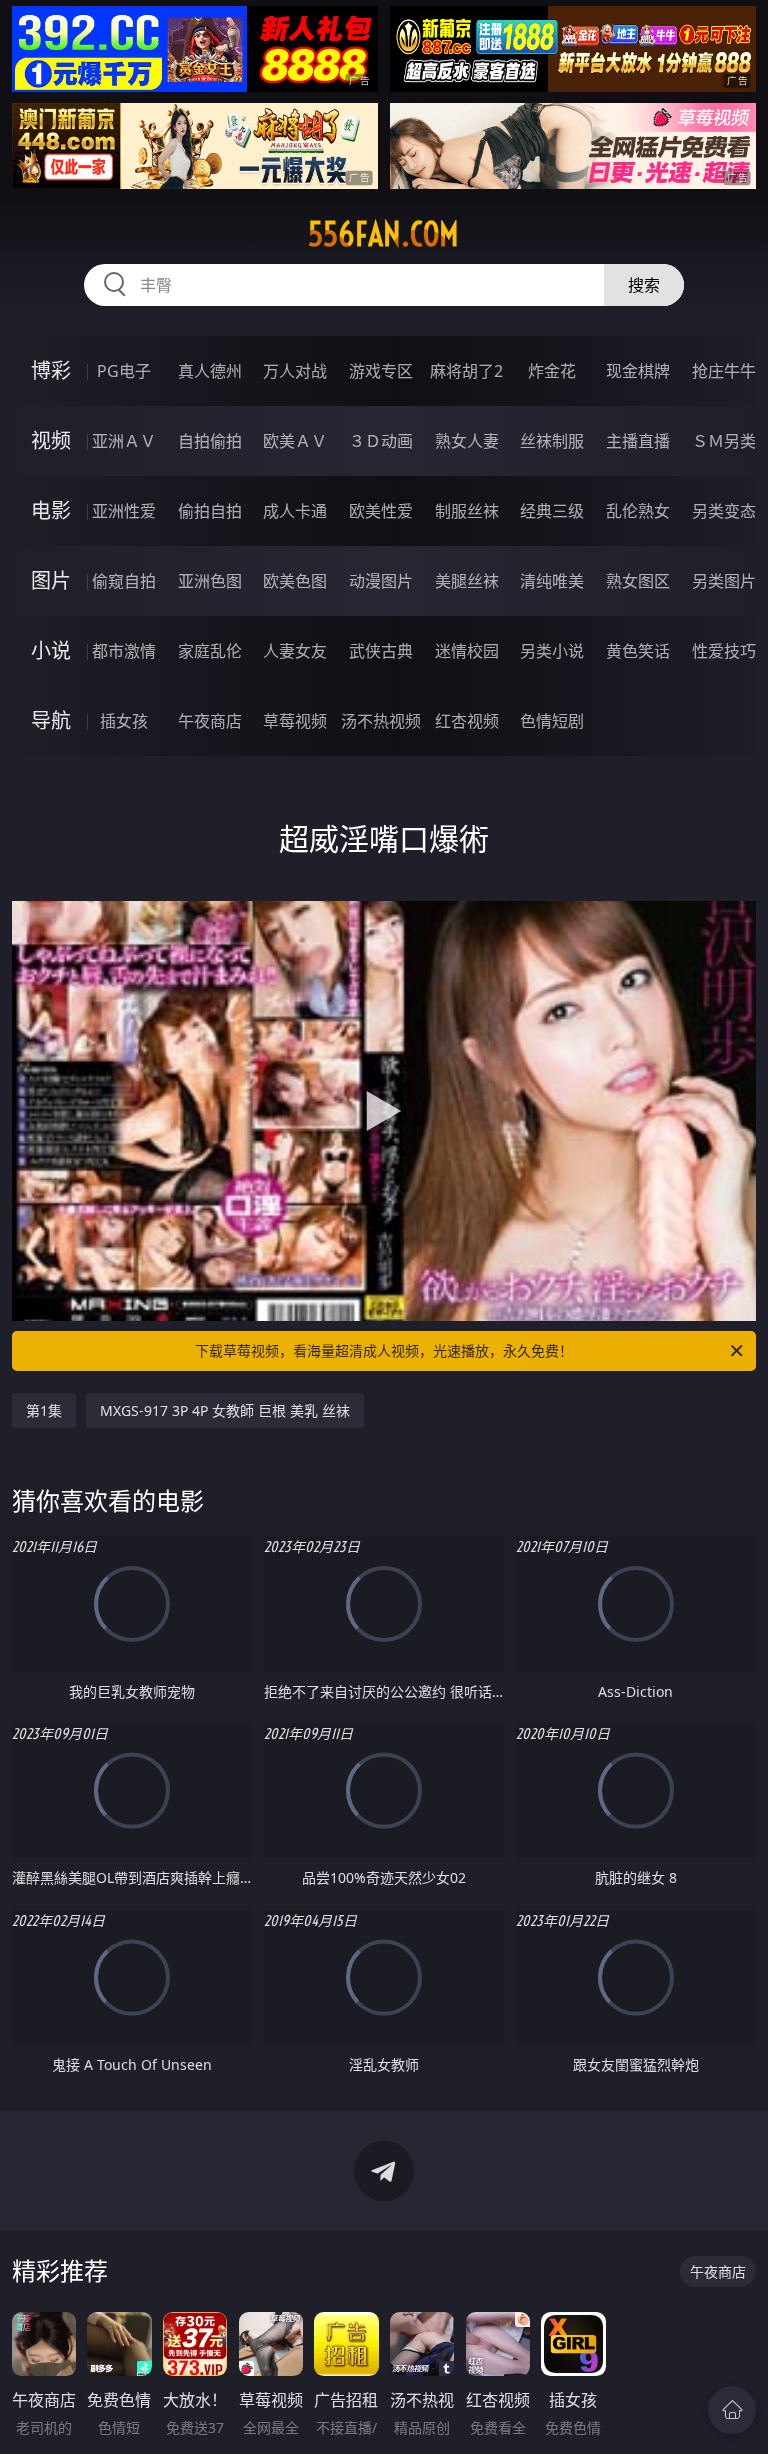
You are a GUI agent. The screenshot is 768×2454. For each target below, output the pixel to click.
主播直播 (638, 441)
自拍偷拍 (210, 441)
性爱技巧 (724, 651)
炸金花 (552, 371)
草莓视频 (295, 721)
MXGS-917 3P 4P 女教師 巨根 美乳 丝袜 (225, 1410)
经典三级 (552, 511)
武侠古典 (381, 651)
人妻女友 (295, 651)
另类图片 (724, 581)
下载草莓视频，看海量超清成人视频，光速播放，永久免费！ (384, 1350)
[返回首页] (732, 2410)
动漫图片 (381, 581)
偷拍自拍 (210, 511)
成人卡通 (295, 511)
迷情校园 (467, 651)
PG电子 (124, 371)
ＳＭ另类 (724, 441)
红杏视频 (467, 721)
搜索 (644, 285)
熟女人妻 (467, 441)
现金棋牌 (638, 371)
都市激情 (124, 651)
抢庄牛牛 (724, 371)
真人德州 (210, 371)
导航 (51, 720)
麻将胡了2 (466, 371)
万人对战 (295, 371)
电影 (51, 510)
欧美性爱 (381, 511)
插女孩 (124, 721)
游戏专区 (381, 371)
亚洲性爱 (124, 511)
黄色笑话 (638, 651)
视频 (51, 440)
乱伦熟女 (638, 511)
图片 (51, 580)
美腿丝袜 (467, 581)
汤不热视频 (381, 721)
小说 (51, 650)
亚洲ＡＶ (124, 441)
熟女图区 (638, 581)
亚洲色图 (210, 581)
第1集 (44, 1410)
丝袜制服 (552, 441)
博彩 (51, 370)
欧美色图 (295, 581)
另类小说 (552, 651)
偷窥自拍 (124, 581)
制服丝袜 (467, 511)
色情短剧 (552, 721)
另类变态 (724, 511)
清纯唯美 (552, 581)
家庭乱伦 (210, 651)
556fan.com (383, 234)
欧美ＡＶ (295, 441)
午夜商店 (210, 721)
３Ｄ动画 (381, 441)
